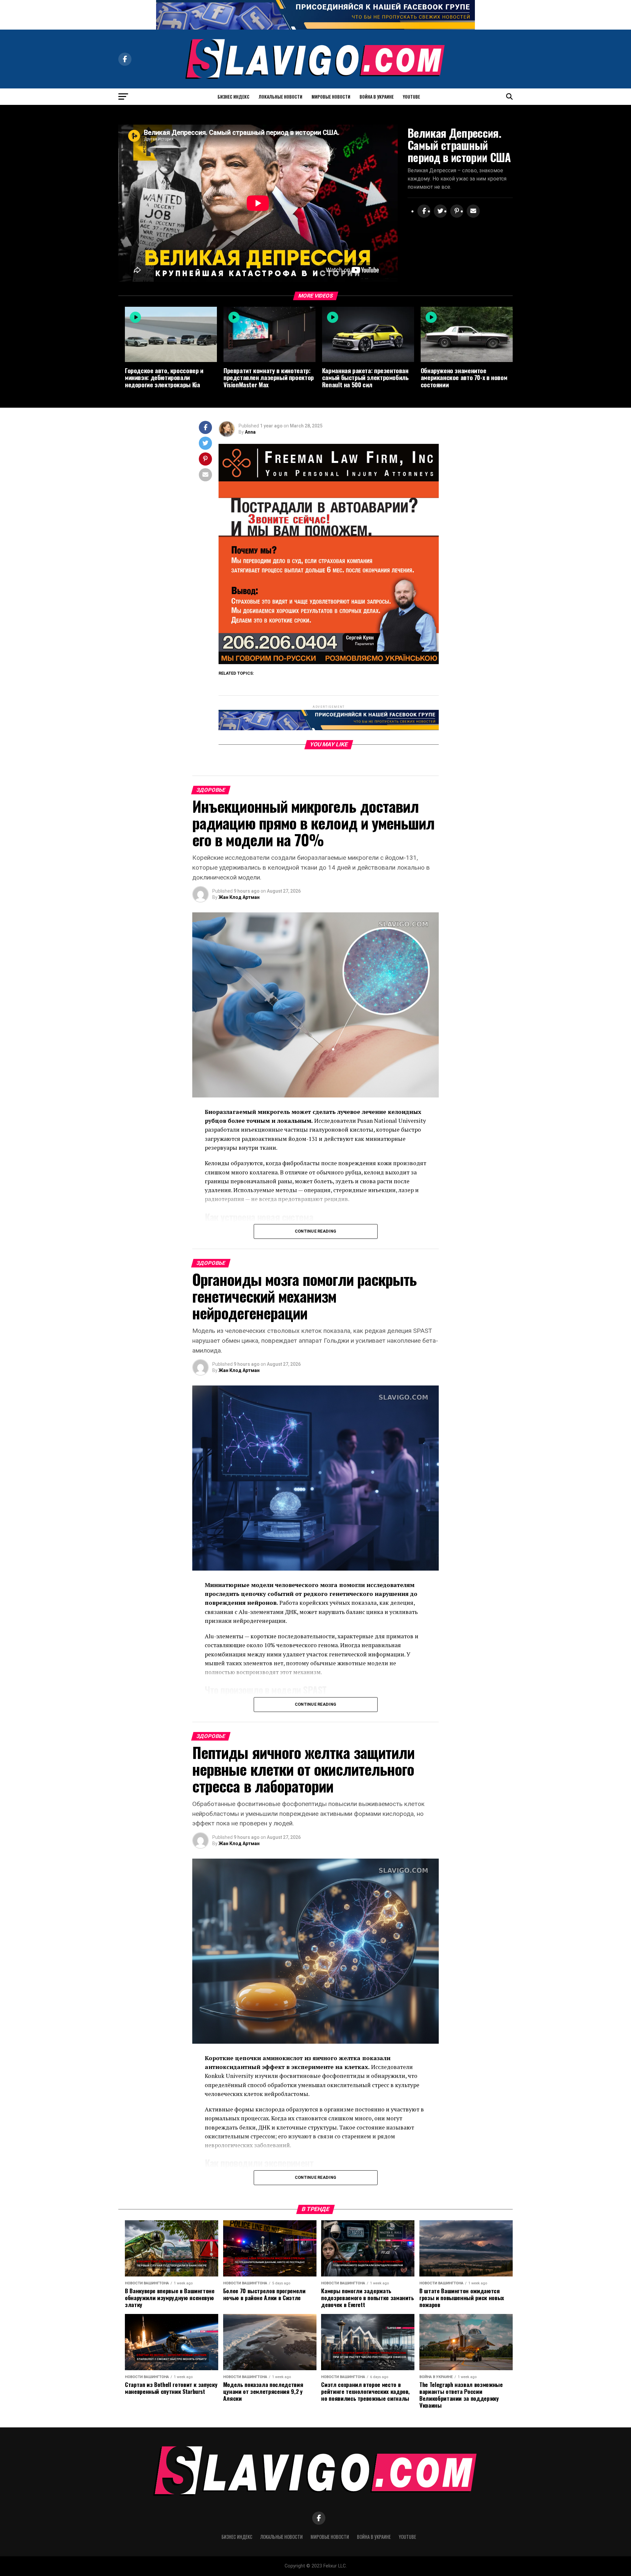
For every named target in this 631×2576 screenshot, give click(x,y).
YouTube (411, 96)
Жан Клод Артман (239, 897)
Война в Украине (377, 96)
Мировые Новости (331, 96)
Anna (250, 432)
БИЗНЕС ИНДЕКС (234, 96)
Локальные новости (280, 96)
